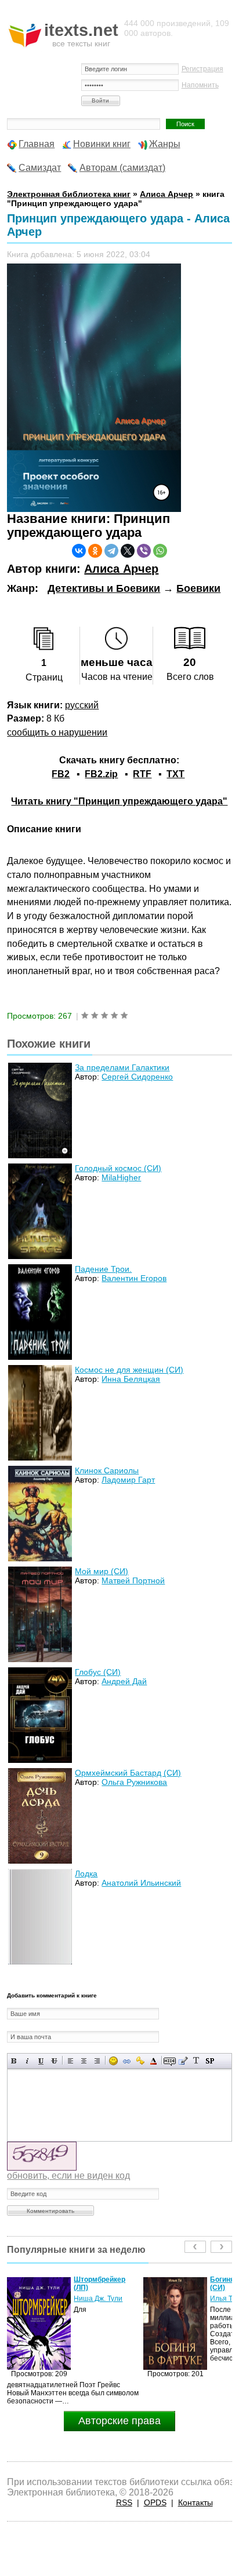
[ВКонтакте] (79, 551)
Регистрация (202, 69)
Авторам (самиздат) (122, 168)
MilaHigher (121, 1177)
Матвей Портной (133, 1580)
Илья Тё (87, 2299)
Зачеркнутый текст (54, 2061)
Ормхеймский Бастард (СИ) (128, 1773)
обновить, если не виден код (68, 2176)
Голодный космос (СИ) (118, 1168)
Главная (37, 144)
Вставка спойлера (210, 2061)
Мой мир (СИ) (102, 1571)
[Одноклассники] (95, 551)
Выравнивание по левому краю (70, 2061)
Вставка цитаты (183, 2061)
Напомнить (200, 85)
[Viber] (144, 551)
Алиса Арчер (121, 569)
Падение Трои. (103, 1269)
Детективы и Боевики (104, 588)
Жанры (165, 144)
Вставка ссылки (127, 2061)
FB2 (61, 774)
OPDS (155, 2502)
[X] (128, 551)
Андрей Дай (124, 1681)
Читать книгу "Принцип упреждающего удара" (119, 801)
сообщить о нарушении (57, 732)
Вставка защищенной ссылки (140, 2061)
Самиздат (40, 168)
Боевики (198, 588)
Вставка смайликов (113, 2061)
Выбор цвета (153, 2061)
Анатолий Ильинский (141, 1883)
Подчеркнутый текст (41, 2061)
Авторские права (119, 2421)
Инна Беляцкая (131, 1379)
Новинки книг (102, 144)
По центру (84, 2061)
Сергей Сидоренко (137, 1077)
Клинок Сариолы (107, 1470)
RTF (142, 774)
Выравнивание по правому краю (97, 2061)
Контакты (195, 2502)
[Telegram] (111, 551)
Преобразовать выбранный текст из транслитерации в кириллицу (196, 2061)
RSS (124, 2502)
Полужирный (14, 2061)
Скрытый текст (170, 2061)
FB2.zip (101, 774)
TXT (175, 774)
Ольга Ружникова (134, 1782)
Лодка (86, 1874)
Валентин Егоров (134, 1278)
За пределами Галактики (122, 1067)
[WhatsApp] (160, 551)
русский (82, 705)
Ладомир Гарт (128, 1480)
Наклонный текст (28, 2061)
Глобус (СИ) (98, 1672)
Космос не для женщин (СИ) (129, 1370)
